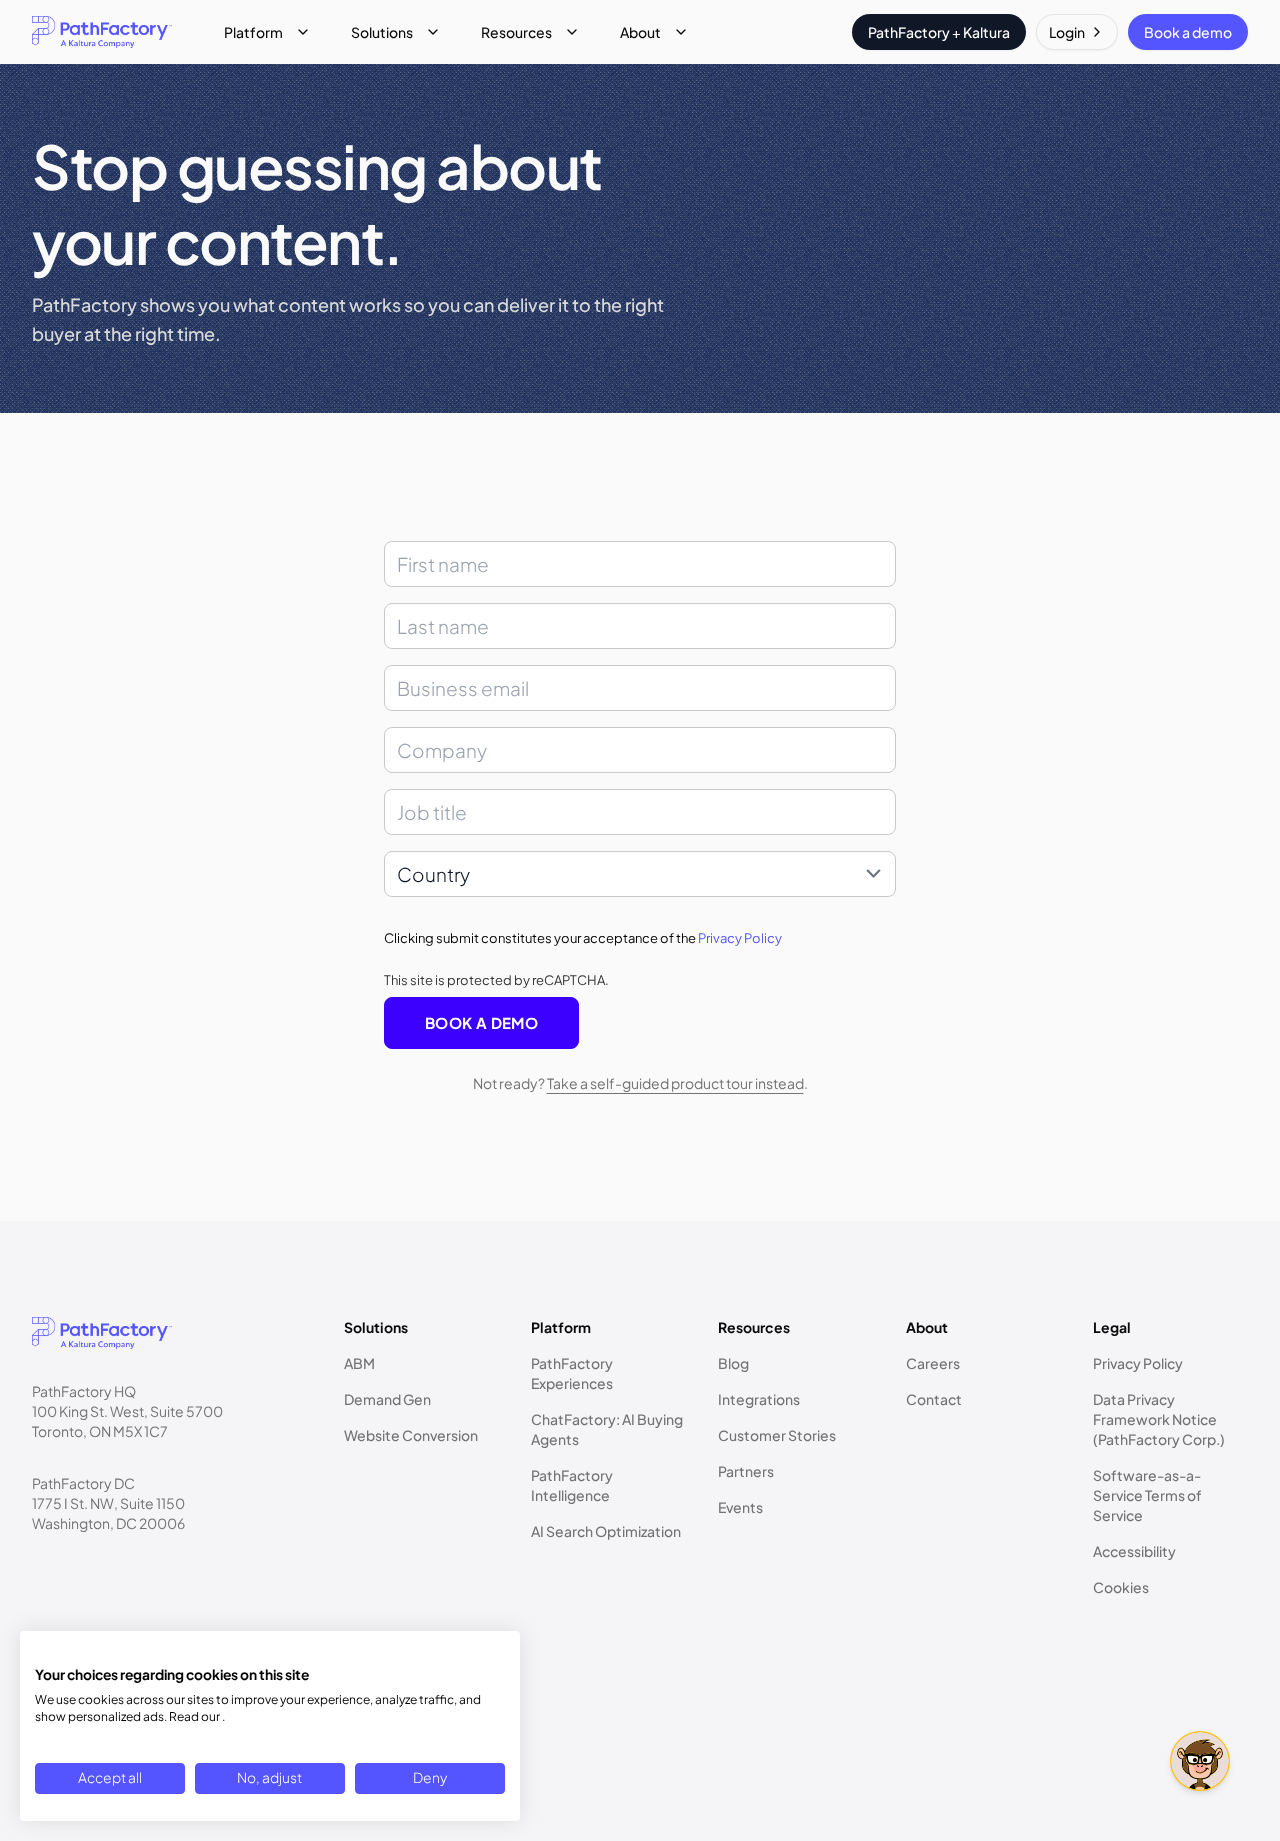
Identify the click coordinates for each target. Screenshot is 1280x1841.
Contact (934, 1399)
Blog (733, 1363)
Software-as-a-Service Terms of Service (1147, 1495)
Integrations (759, 1399)
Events (740, 1507)
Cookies (1121, 1587)
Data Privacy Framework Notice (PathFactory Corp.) (1159, 1419)
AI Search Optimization (606, 1531)
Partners (746, 1471)
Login (1067, 32)
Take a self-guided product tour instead (675, 1083)
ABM (359, 1363)
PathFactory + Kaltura (939, 32)
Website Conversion (411, 1435)
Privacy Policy (740, 938)
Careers (933, 1363)
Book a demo (1188, 32)
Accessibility (1134, 1551)
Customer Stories (777, 1435)
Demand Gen (387, 1399)
